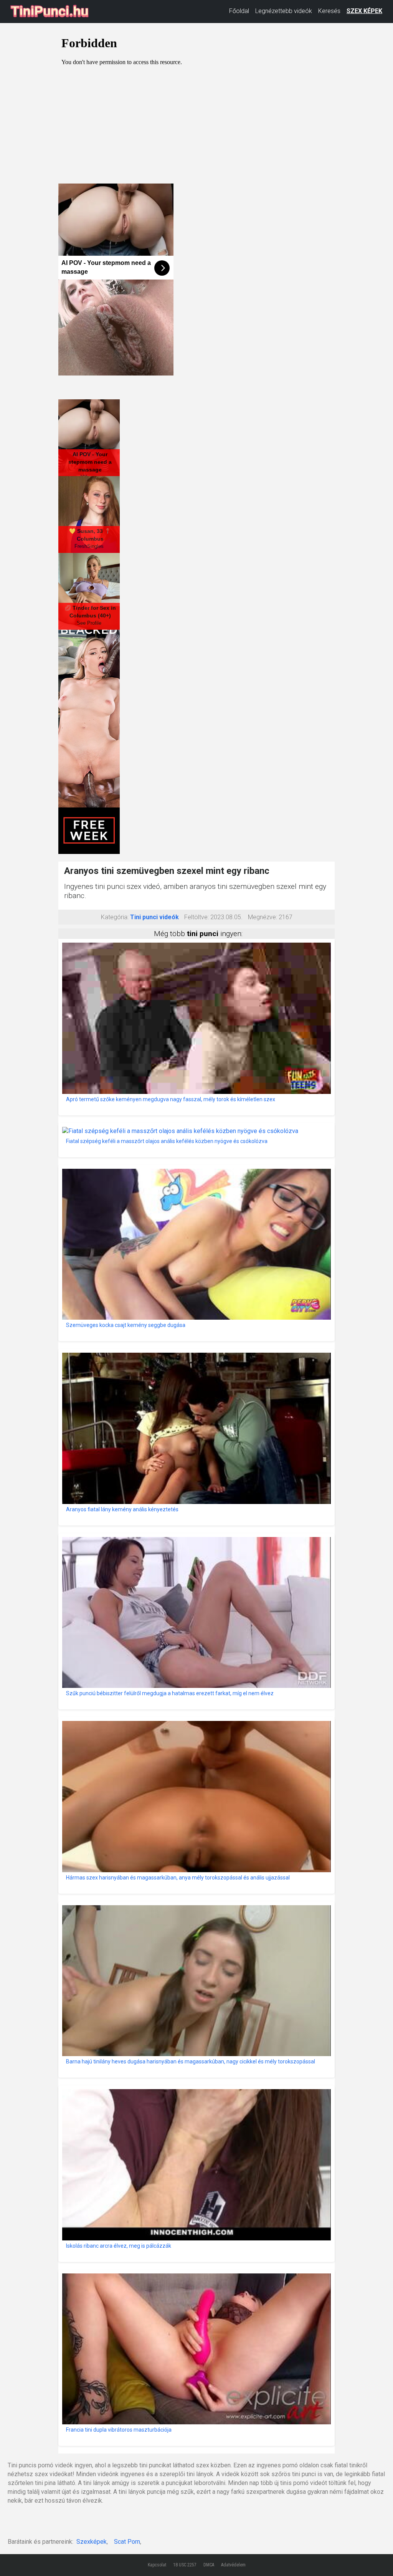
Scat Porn (127, 2542)
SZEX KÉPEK (364, 11)
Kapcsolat (157, 2565)
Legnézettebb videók (284, 11)
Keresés (329, 11)
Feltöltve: (196, 917)
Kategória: (115, 917)
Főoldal (239, 11)
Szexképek (92, 2542)
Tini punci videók (154, 917)
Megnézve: (263, 917)
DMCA (209, 2565)
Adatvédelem (233, 2565)
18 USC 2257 (185, 2565)
